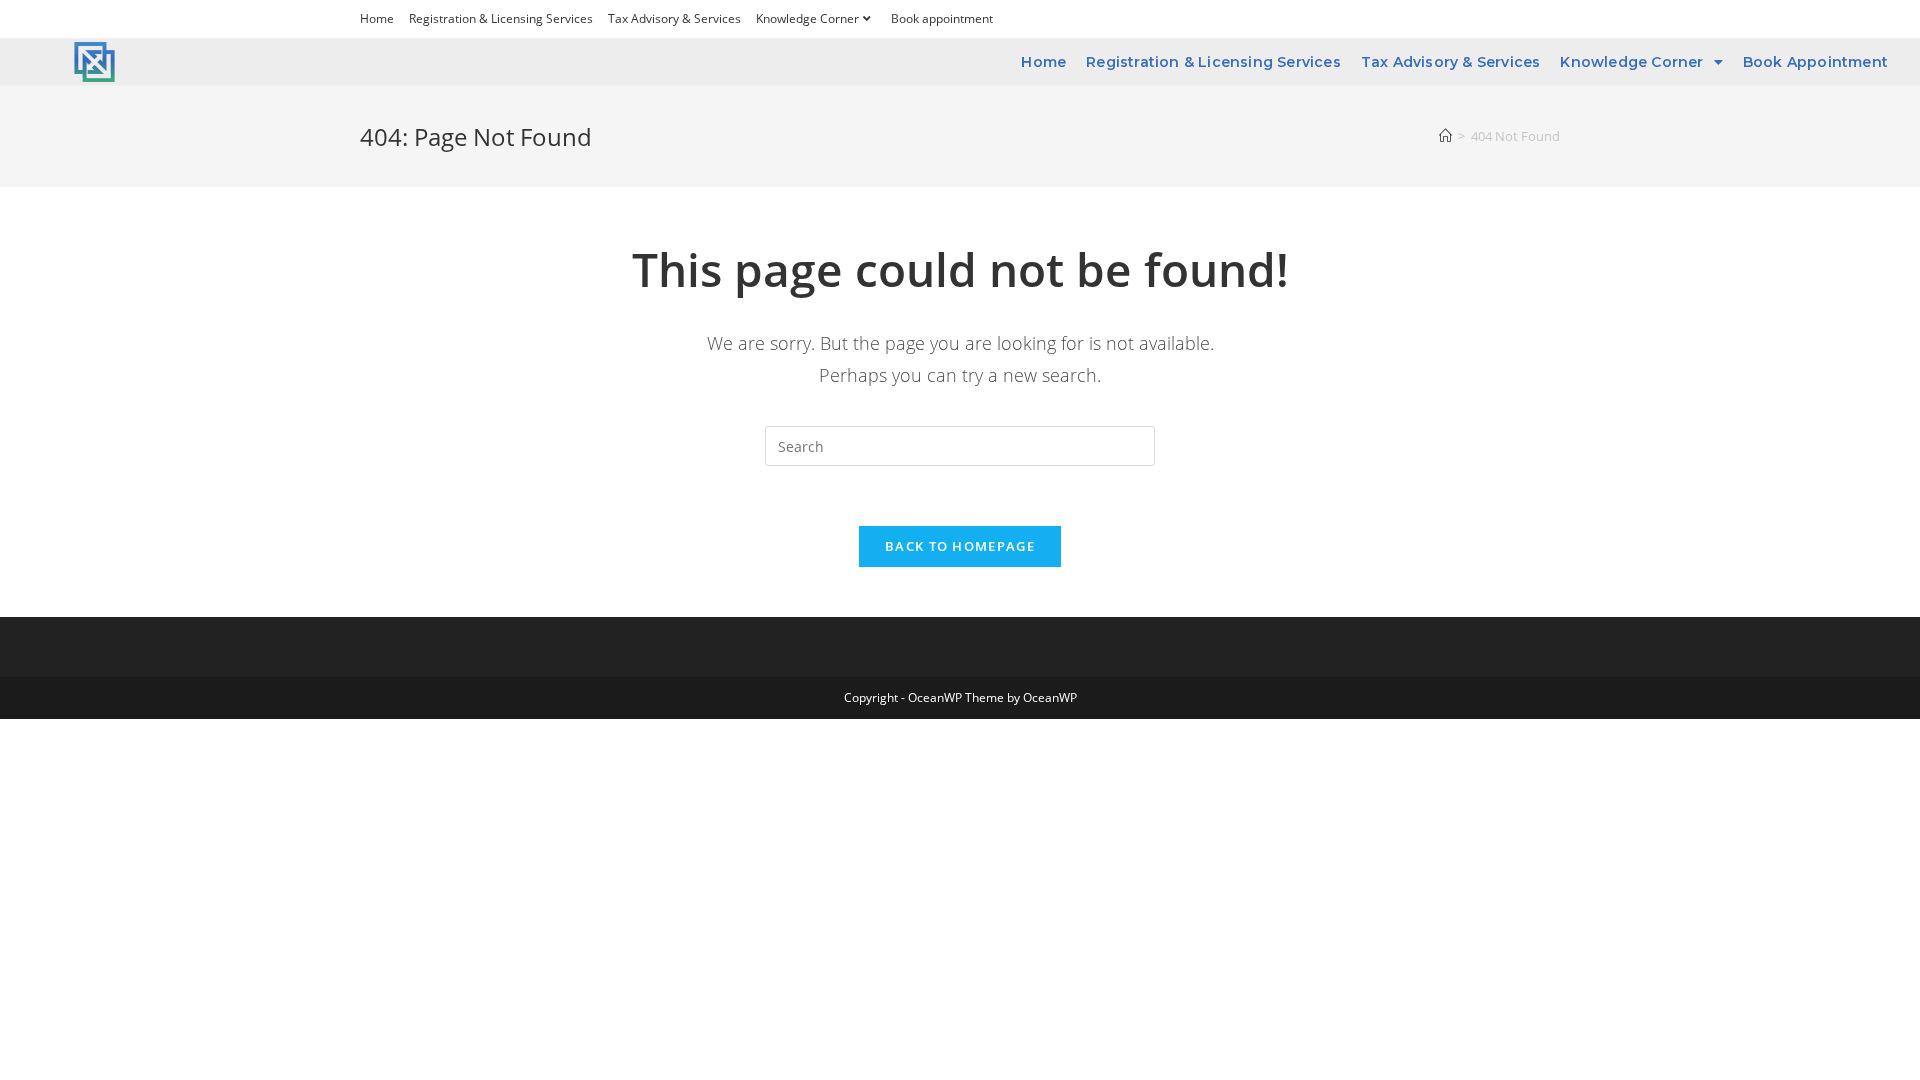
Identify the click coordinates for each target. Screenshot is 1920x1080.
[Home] (1445, 136)
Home (377, 18)
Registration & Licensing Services (501, 18)
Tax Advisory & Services (674, 18)
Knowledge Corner (807, 18)
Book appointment (942, 18)
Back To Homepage (960, 546)
